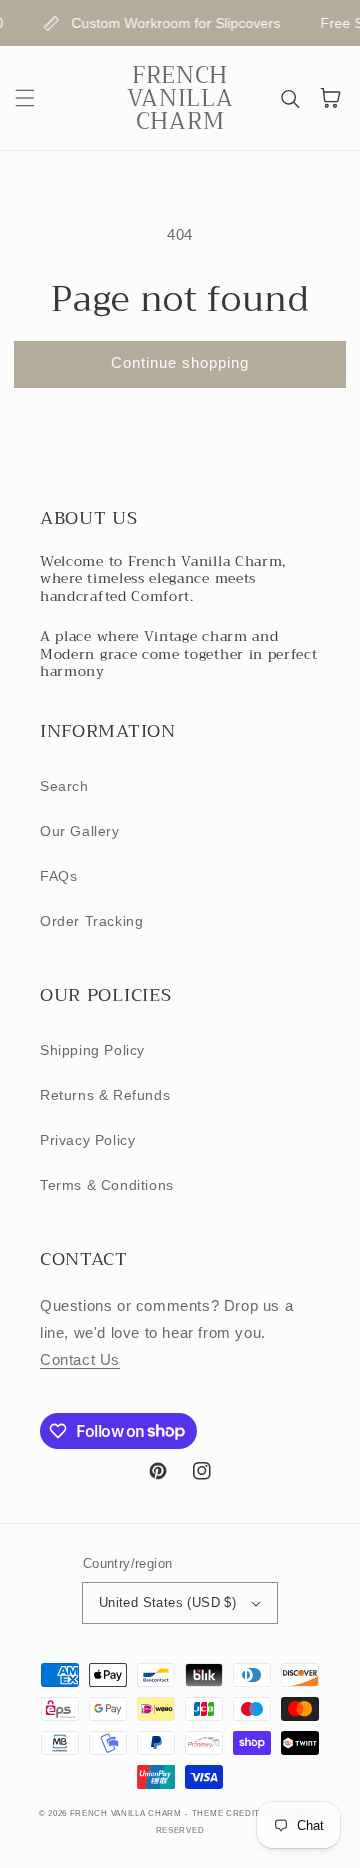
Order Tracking (91, 921)
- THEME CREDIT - (227, 1813)
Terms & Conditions (107, 1185)
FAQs (58, 876)
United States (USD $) (167, 1602)
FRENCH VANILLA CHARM (126, 1813)
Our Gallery (80, 831)
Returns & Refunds (105, 1095)
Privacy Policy (87, 1140)
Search (64, 786)
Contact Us (80, 1359)
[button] (25, 98)
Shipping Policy (92, 1050)
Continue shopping (180, 362)
